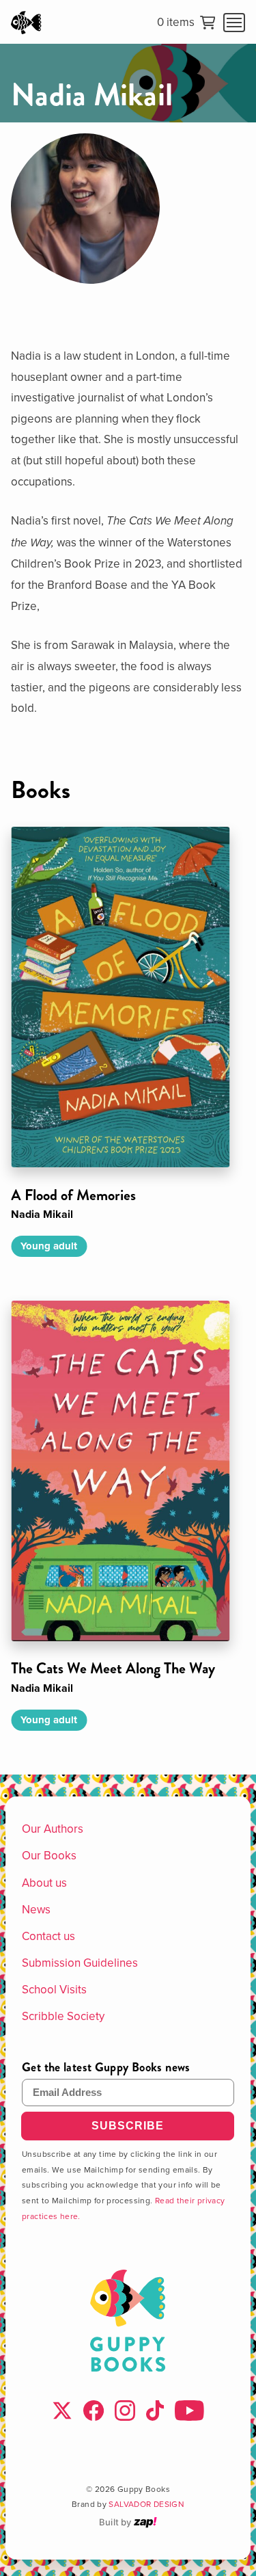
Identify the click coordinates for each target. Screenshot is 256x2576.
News (36, 1909)
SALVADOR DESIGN (146, 2504)
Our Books (49, 1855)
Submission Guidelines (80, 1963)
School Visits (54, 1989)
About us (44, 1883)
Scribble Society (63, 2016)
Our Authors (53, 1829)
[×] (234, 23)
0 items (176, 23)
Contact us (48, 1936)
